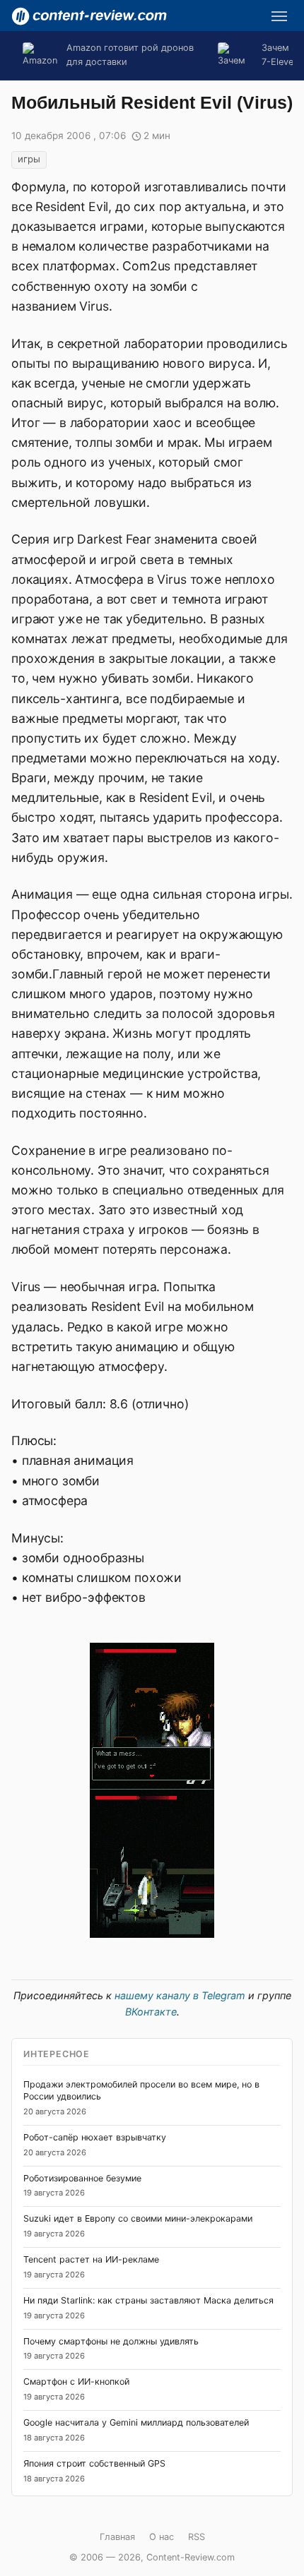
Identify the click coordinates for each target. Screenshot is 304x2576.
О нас (162, 2537)
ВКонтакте (151, 2012)
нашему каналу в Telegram (180, 1995)
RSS (197, 2537)
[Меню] (279, 16)
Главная (117, 2537)
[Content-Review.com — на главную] (89, 16)
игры (29, 159)
